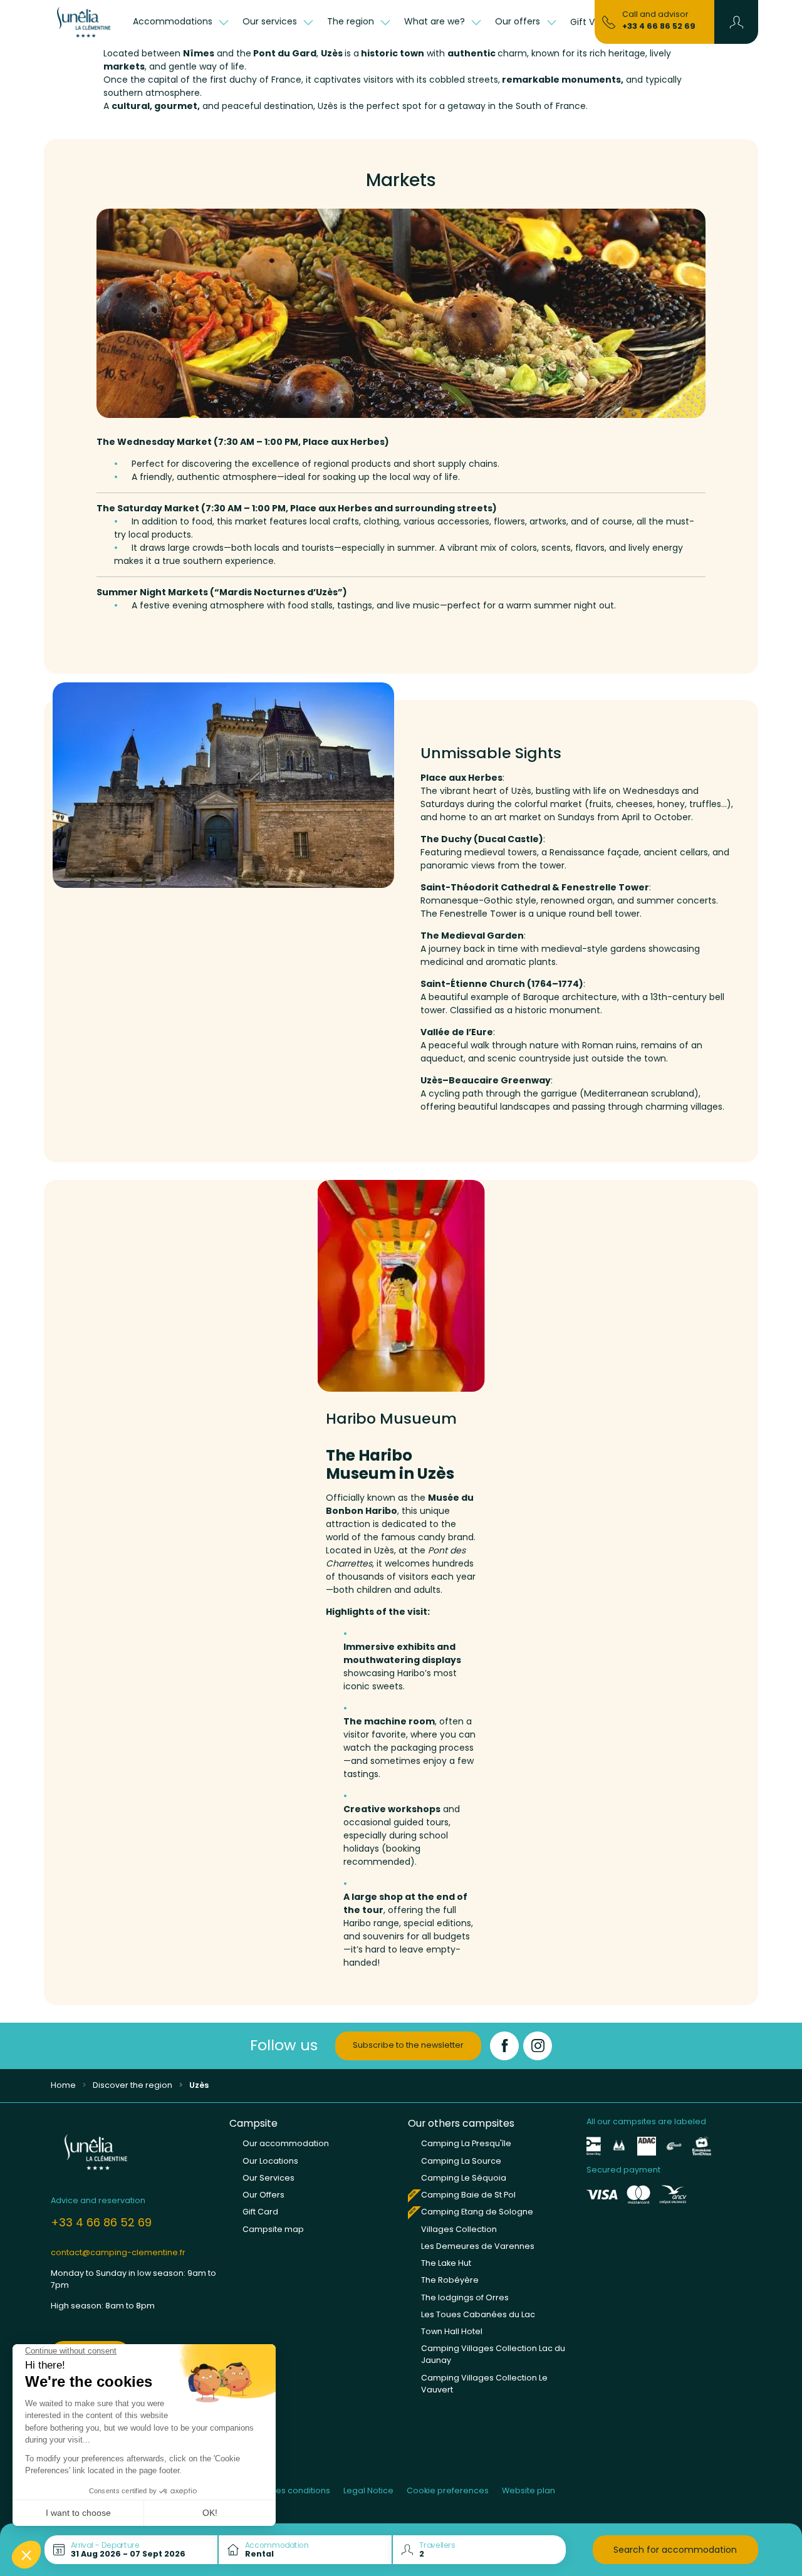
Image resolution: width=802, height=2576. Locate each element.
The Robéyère (450, 2280)
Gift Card (260, 2212)
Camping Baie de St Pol (468, 2195)
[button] (737, 22)
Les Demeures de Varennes (478, 2246)
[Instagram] (538, 2046)
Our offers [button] (519, 21)
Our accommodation (286, 2143)
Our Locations (270, 2161)
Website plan (529, 2490)
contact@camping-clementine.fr (118, 2252)
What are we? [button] (436, 21)
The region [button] (352, 21)
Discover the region (133, 2085)
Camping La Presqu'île (466, 2143)
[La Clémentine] (85, 22)
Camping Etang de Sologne (477, 2212)
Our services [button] (271, 21)
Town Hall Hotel (452, 2331)
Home (63, 2085)
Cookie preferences (448, 2490)
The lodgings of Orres (465, 2297)
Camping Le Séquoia (464, 2178)
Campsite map (273, 2229)
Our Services (268, 2178)
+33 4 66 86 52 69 (659, 26)
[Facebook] (504, 2046)
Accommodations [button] (174, 21)
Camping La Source (461, 2161)
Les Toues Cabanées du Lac (478, 2314)
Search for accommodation (675, 2550)
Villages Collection (459, 2229)
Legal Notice (368, 2490)
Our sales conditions (289, 2490)
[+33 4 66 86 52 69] (609, 21)
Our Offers (263, 2195)
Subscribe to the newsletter (408, 2045)
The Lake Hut (446, 2263)
